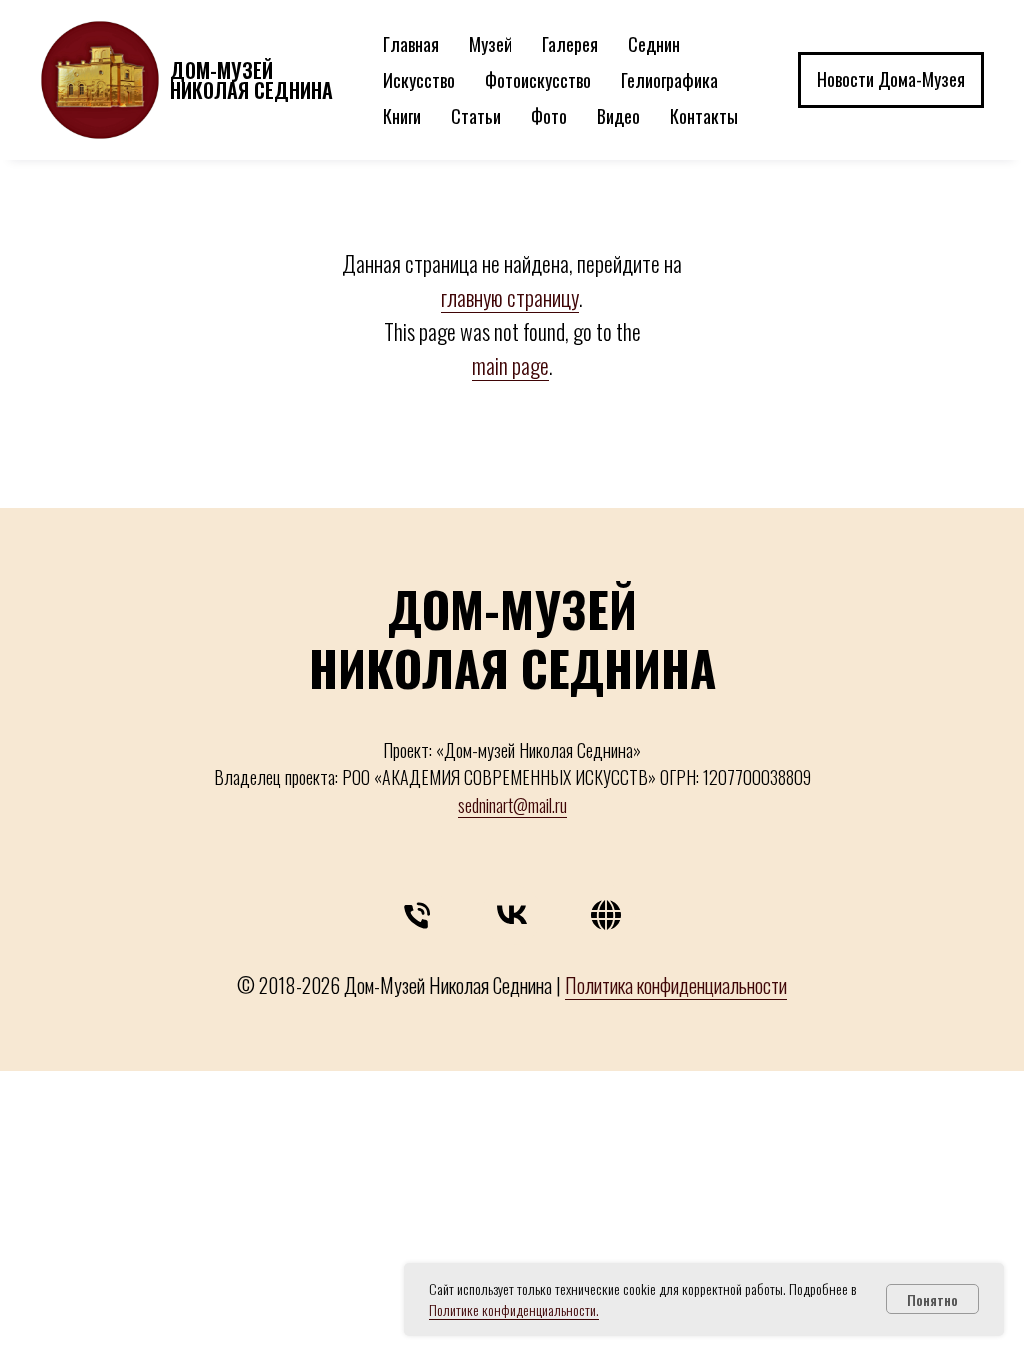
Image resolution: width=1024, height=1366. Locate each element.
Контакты (704, 116)
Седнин (654, 44)
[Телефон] (418, 920)
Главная (411, 44)
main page (510, 365)
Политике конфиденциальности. (514, 1309)
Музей (490, 44)
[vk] (512, 920)
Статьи (476, 116)
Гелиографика (669, 80)
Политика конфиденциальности (676, 985)
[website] (606, 920)
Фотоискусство (538, 80)
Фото (549, 116)
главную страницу (510, 297)
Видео (618, 116)
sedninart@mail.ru (512, 805)
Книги (402, 116)
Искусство (419, 80)
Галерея (570, 44)
